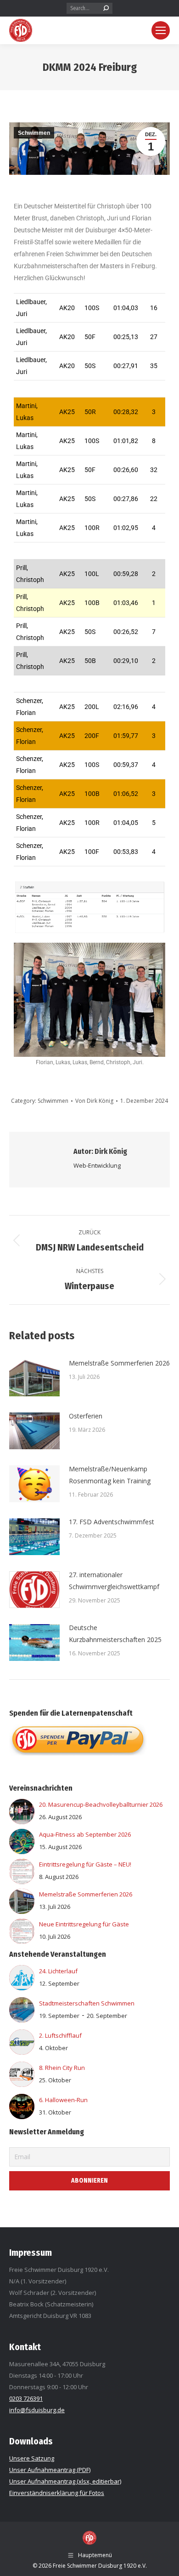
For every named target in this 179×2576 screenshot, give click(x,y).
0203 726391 (26, 2398)
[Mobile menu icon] (161, 30)
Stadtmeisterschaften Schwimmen (87, 2003)
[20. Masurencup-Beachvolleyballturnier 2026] (22, 1822)
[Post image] (34, 1378)
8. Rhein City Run (62, 2068)
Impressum (31, 2253)
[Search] (106, 8)
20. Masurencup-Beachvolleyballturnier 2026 (101, 1804)
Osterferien (86, 1416)
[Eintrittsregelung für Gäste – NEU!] (22, 1882)
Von (94, 1101)
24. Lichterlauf (58, 1971)
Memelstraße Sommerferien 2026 (119, 1363)
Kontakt (25, 2347)
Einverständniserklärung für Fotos (57, 2493)
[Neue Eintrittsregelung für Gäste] (22, 1942)
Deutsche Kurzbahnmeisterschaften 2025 (115, 1634)
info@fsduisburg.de (37, 2410)
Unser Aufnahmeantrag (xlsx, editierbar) (65, 2481)
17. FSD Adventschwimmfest (112, 1522)
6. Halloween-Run (63, 2100)
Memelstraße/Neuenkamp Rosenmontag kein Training (110, 1475)
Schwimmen (34, 133)
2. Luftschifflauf (60, 2035)
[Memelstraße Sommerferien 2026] (22, 1912)
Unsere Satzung (32, 2458)
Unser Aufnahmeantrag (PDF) (50, 2470)
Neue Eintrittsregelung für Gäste (84, 1924)
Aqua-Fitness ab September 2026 (85, 1834)
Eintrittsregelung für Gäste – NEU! (85, 1864)
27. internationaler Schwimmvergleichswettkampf (114, 1581)
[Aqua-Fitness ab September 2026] (22, 1852)
